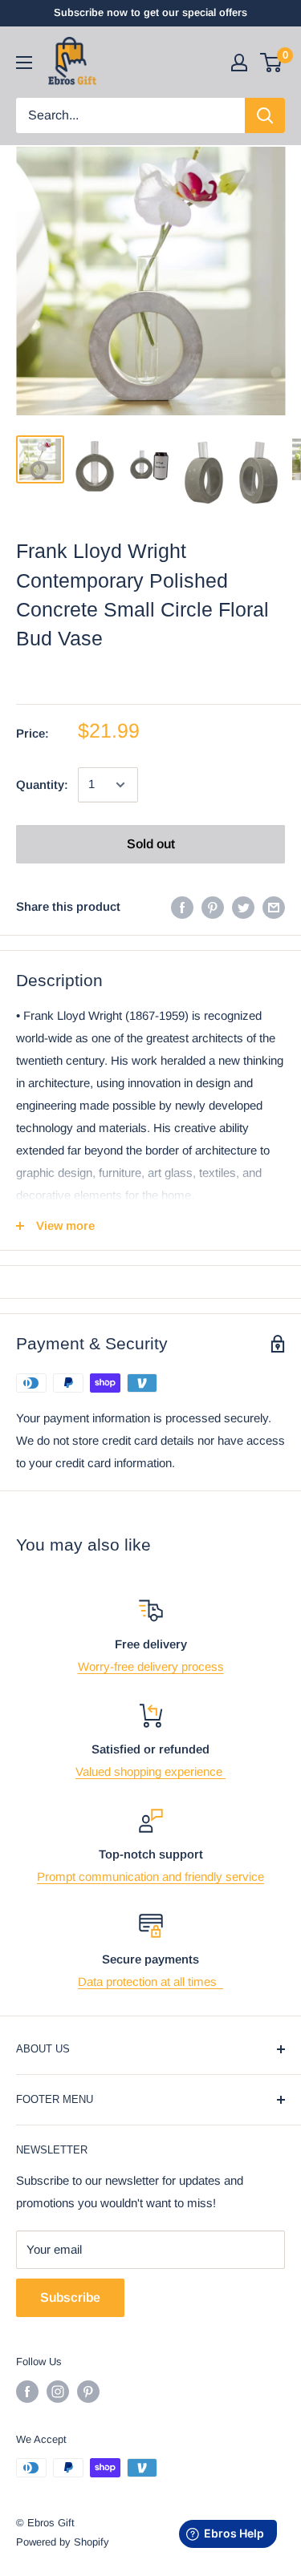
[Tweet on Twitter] (243, 907)
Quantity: (42, 785)
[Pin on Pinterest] (213, 907)
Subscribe (70, 2297)
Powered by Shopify (63, 2542)
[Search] (265, 115)
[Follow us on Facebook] (27, 2392)
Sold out (151, 844)
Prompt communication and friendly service (150, 1876)
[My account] (239, 63)
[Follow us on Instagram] (58, 2392)
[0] (272, 63)
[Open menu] (24, 63)
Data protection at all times (150, 1982)
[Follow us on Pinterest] (88, 2392)
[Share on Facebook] (182, 907)
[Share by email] (274, 907)
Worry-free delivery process (151, 1666)
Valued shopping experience (150, 1771)
